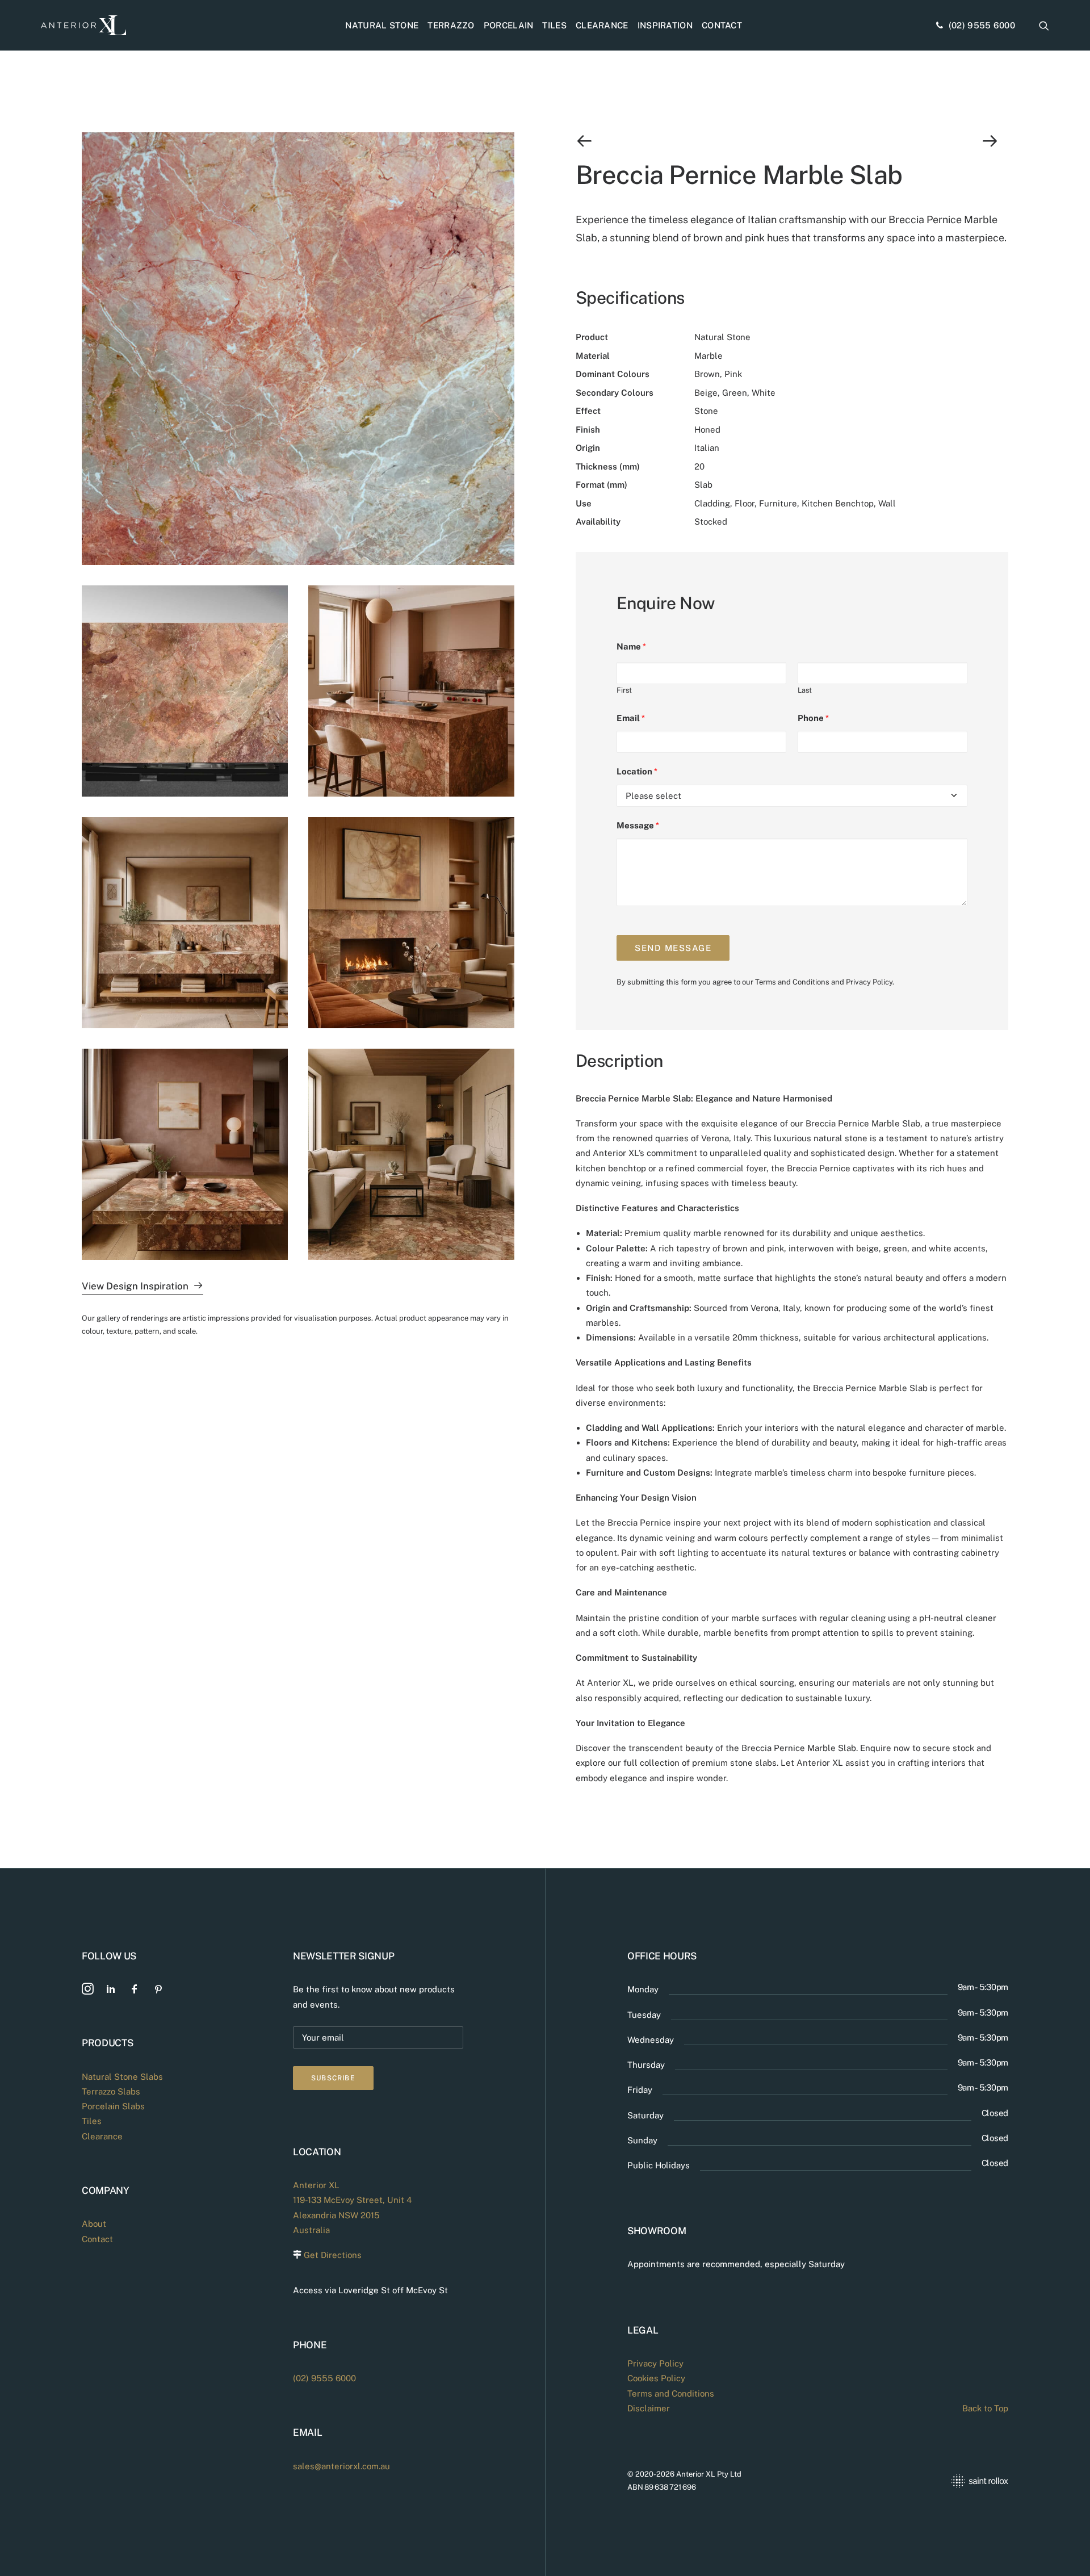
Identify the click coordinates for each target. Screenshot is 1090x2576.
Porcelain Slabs (113, 2106)
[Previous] (662, 141)
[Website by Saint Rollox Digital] (919, 2481)
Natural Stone (382, 25)
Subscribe (333, 2078)
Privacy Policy (869, 982)
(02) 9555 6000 (982, 25)
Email (631, 718)
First (624, 690)
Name (631, 646)
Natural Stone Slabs (122, 2077)
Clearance (602, 25)
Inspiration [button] (665, 25)
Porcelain (509, 25)
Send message (673, 948)
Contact (722, 25)
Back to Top (985, 2408)
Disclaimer (649, 2408)
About (94, 2224)
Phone (813, 718)
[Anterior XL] (83, 25)
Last (805, 690)
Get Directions (333, 2255)
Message (638, 825)
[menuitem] (382, 25)
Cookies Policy (656, 2378)
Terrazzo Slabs (111, 2091)
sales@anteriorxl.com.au (341, 2466)
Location (637, 771)
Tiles (554, 25)
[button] (1044, 25)
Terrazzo (451, 25)
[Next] (922, 141)
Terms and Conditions (792, 982)
